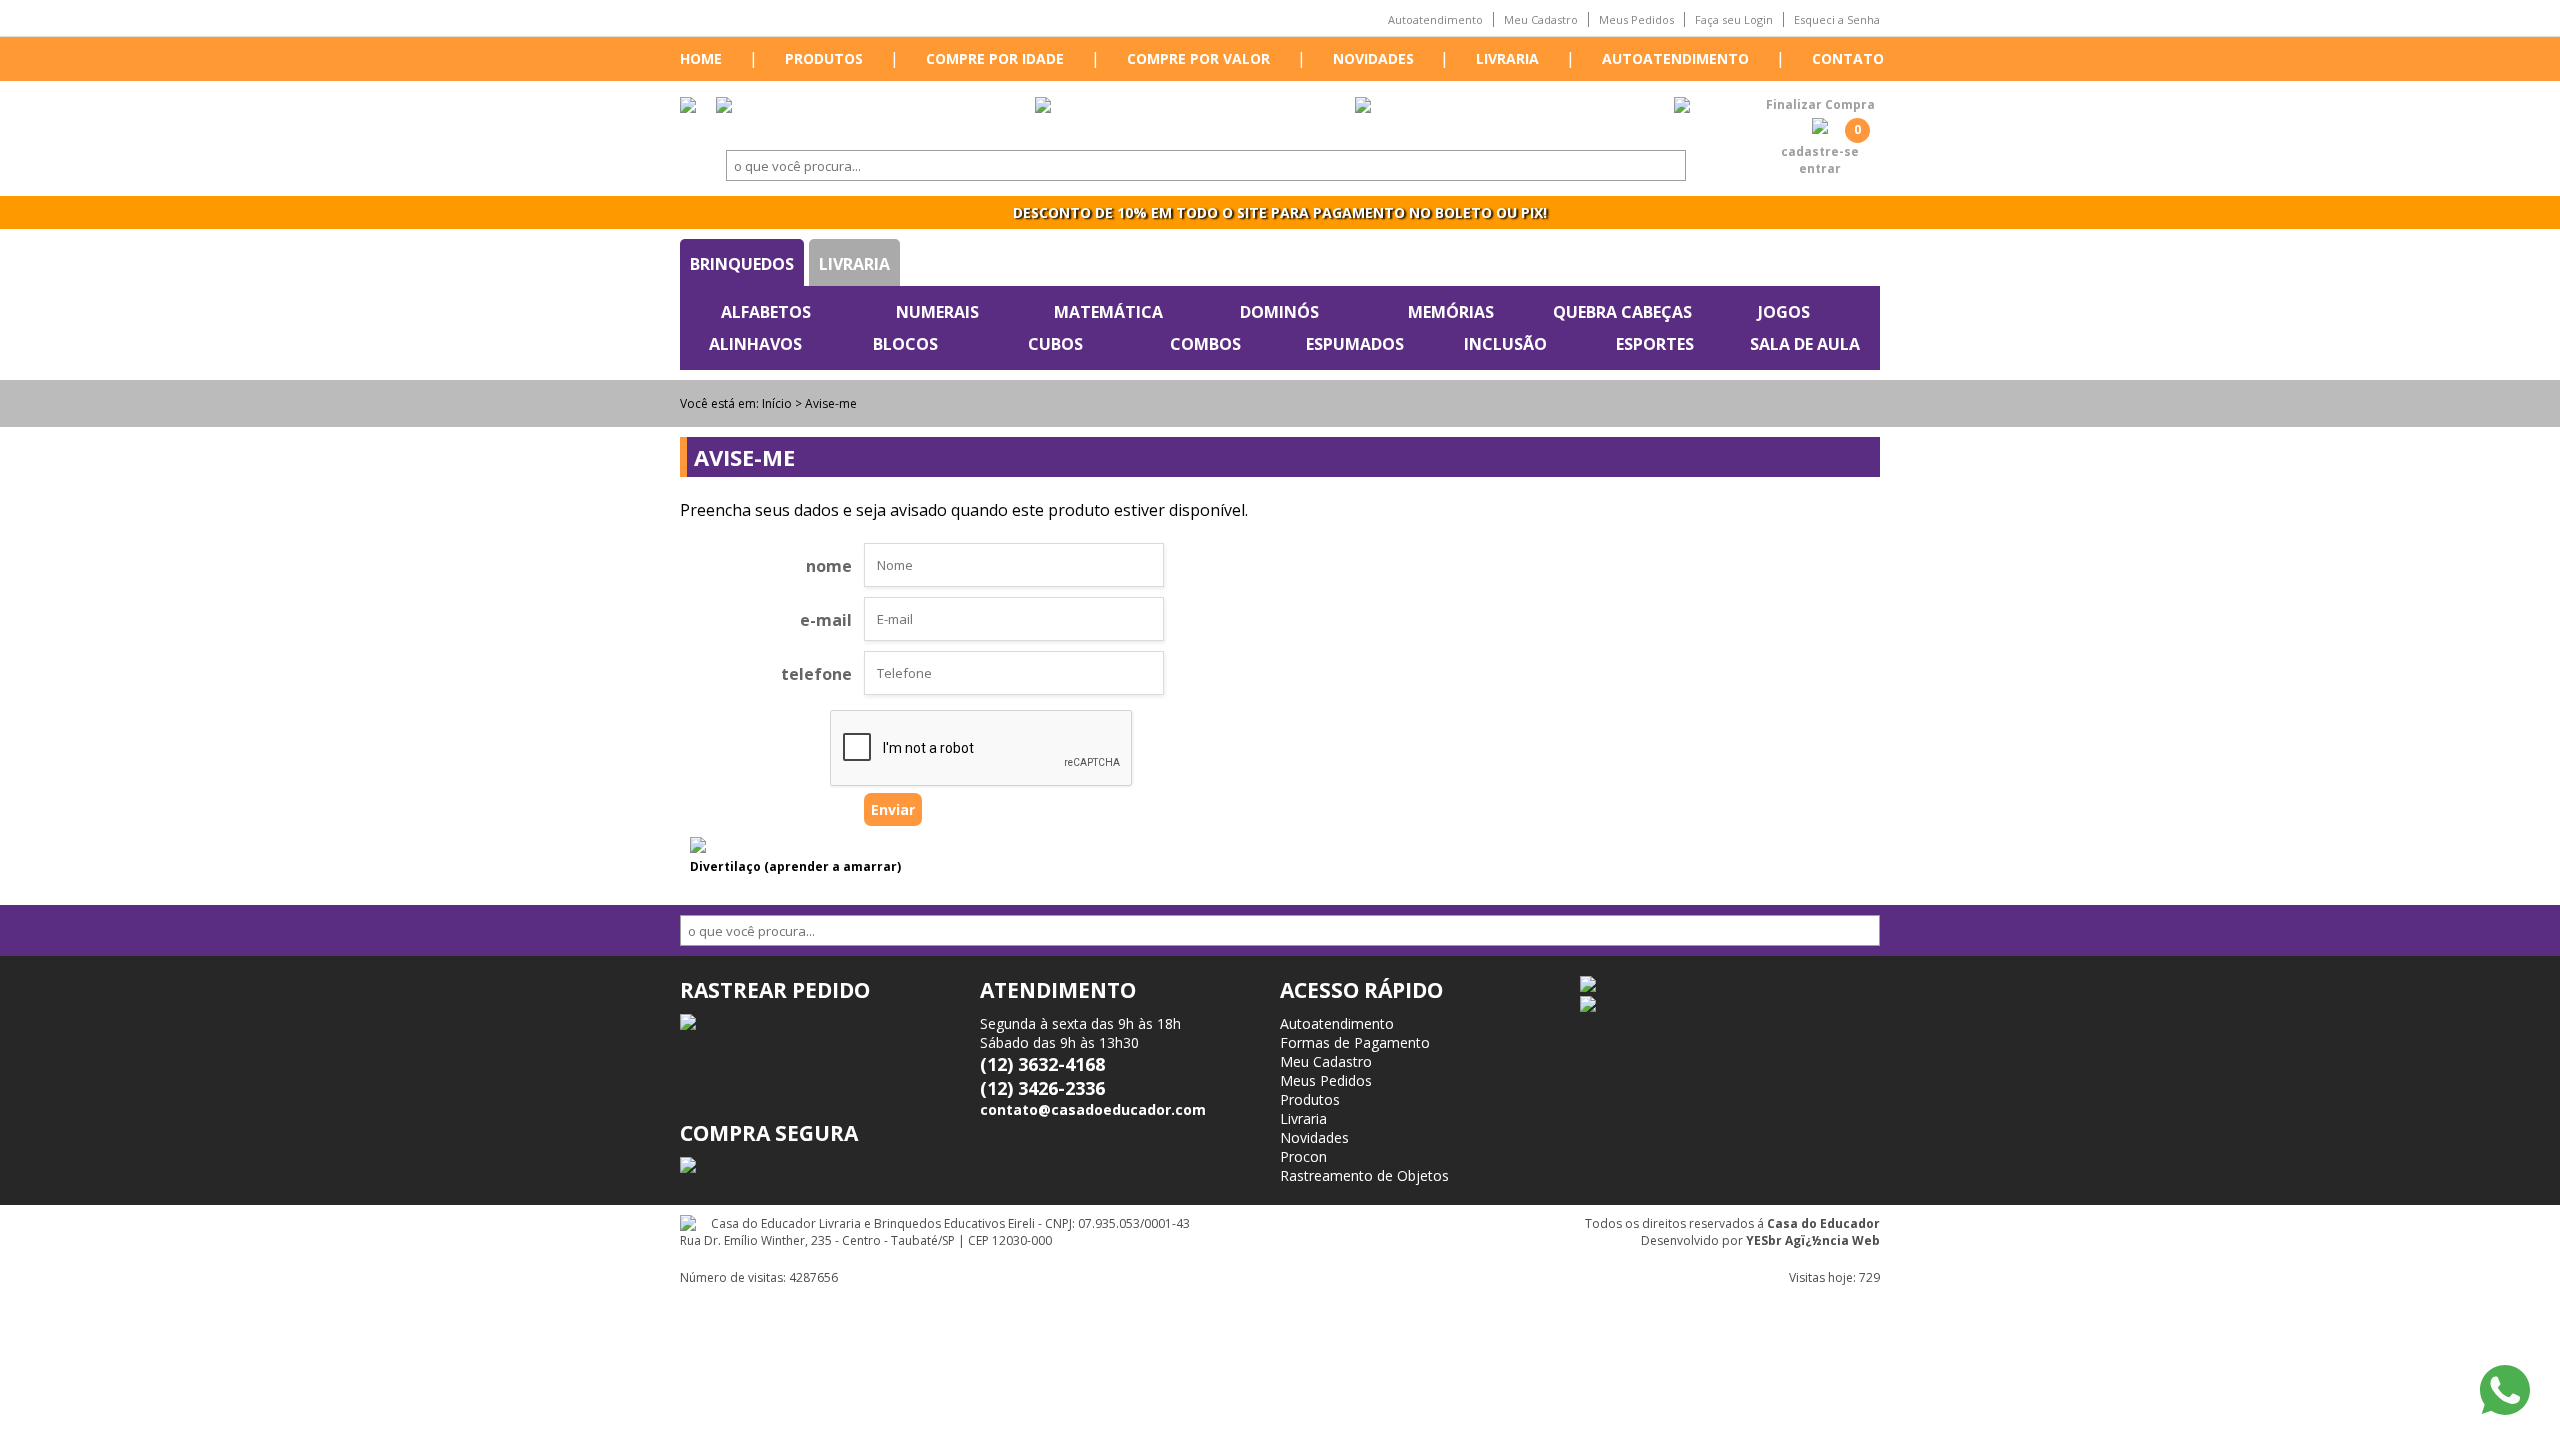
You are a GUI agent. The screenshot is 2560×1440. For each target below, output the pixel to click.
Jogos (1784, 312)
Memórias (1451, 312)
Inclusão (1505, 344)
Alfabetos (766, 312)
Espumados (1355, 344)
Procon (1303, 1156)
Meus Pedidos (1636, 19)
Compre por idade (995, 58)
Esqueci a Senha (1837, 19)
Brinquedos (742, 264)
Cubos (1055, 344)
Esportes (1655, 344)
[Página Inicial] (688, 107)
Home (701, 58)
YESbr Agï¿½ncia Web (1813, 1240)
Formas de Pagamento (1355, 1042)
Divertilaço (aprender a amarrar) (795, 866)
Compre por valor (1198, 58)
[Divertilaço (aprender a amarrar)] (698, 847)
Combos (1205, 344)
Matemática (1108, 312)
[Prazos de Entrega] (724, 107)
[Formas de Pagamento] (1043, 107)
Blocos (905, 344)
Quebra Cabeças (1622, 312)
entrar (1820, 168)
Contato (1848, 58)
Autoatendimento (1435, 19)
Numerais (937, 312)
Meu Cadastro (1541, 19)
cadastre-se (1820, 151)
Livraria (1507, 58)
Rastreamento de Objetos (1364, 1175)
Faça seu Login (1734, 19)
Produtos (824, 58)
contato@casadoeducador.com (1093, 1109)
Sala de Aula (1805, 344)
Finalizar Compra (1820, 104)
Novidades (1373, 58)
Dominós (1279, 312)
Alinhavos (755, 344)
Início (777, 403)
